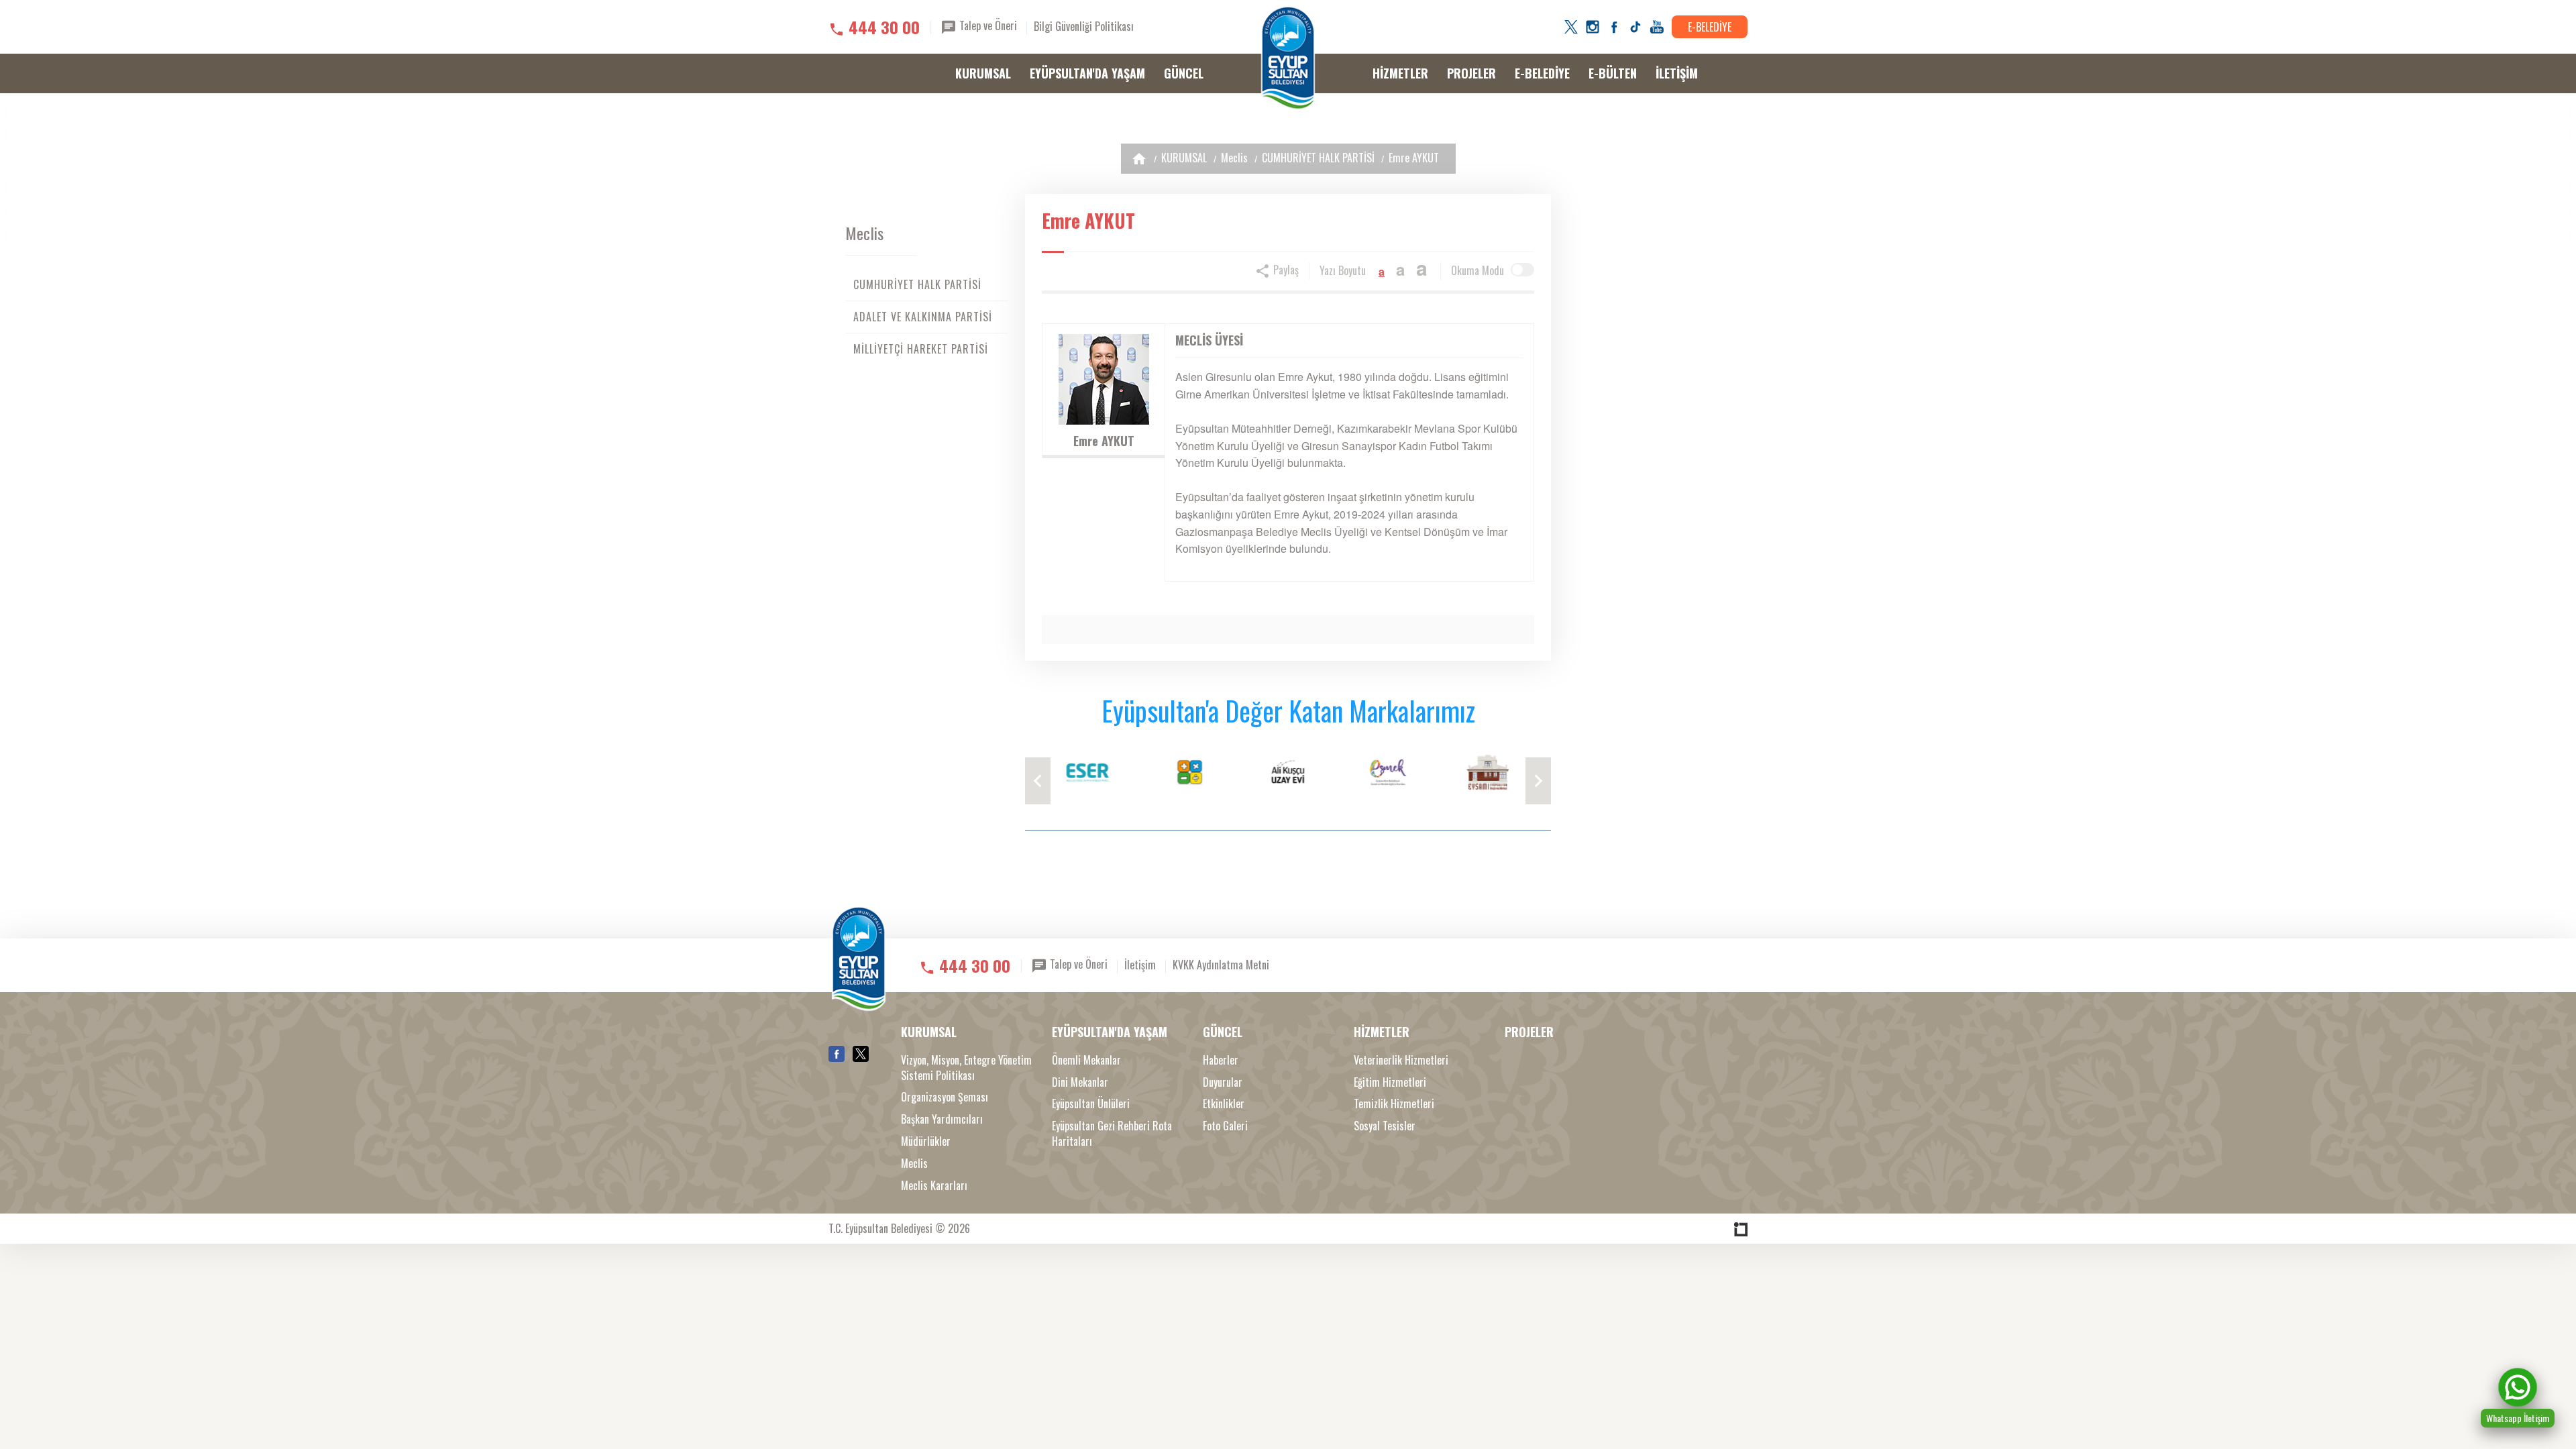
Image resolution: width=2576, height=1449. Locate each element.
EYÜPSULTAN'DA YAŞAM (1087, 73)
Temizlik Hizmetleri (1394, 1104)
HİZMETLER (1400, 73)
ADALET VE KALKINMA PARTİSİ (923, 317)
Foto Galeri (1225, 1126)
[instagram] (1593, 27)
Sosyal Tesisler (1385, 1126)
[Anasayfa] (1139, 159)
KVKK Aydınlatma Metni (1221, 965)
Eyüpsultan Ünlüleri (1091, 1104)
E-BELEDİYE (1710, 27)
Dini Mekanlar (1080, 1082)
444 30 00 (884, 27)
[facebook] (1614, 27)
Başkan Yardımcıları (942, 1119)
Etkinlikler (1224, 1104)
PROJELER (1471, 73)
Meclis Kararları (934, 1186)
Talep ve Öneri (987, 25)
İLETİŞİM (1677, 73)
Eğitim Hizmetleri (1390, 1082)
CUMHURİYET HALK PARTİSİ (1318, 158)
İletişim (1140, 965)
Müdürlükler (926, 1141)
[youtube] (1657, 27)
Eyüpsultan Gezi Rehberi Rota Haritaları (1112, 1134)
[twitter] (1571, 27)
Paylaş (1285, 270)
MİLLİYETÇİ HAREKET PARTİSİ (921, 349)
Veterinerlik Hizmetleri (1401, 1060)
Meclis (1234, 158)
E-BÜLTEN (1613, 73)
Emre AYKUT (1414, 158)
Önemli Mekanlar (1086, 1060)
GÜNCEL (1184, 73)
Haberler (1221, 1060)
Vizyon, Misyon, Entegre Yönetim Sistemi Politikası (966, 1068)
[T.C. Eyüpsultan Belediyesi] (1288, 58)
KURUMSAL (983, 73)
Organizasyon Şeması (945, 1097)
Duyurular (1223, 1082)
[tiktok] (1635, 27)
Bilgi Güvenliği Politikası (1084, 26)
